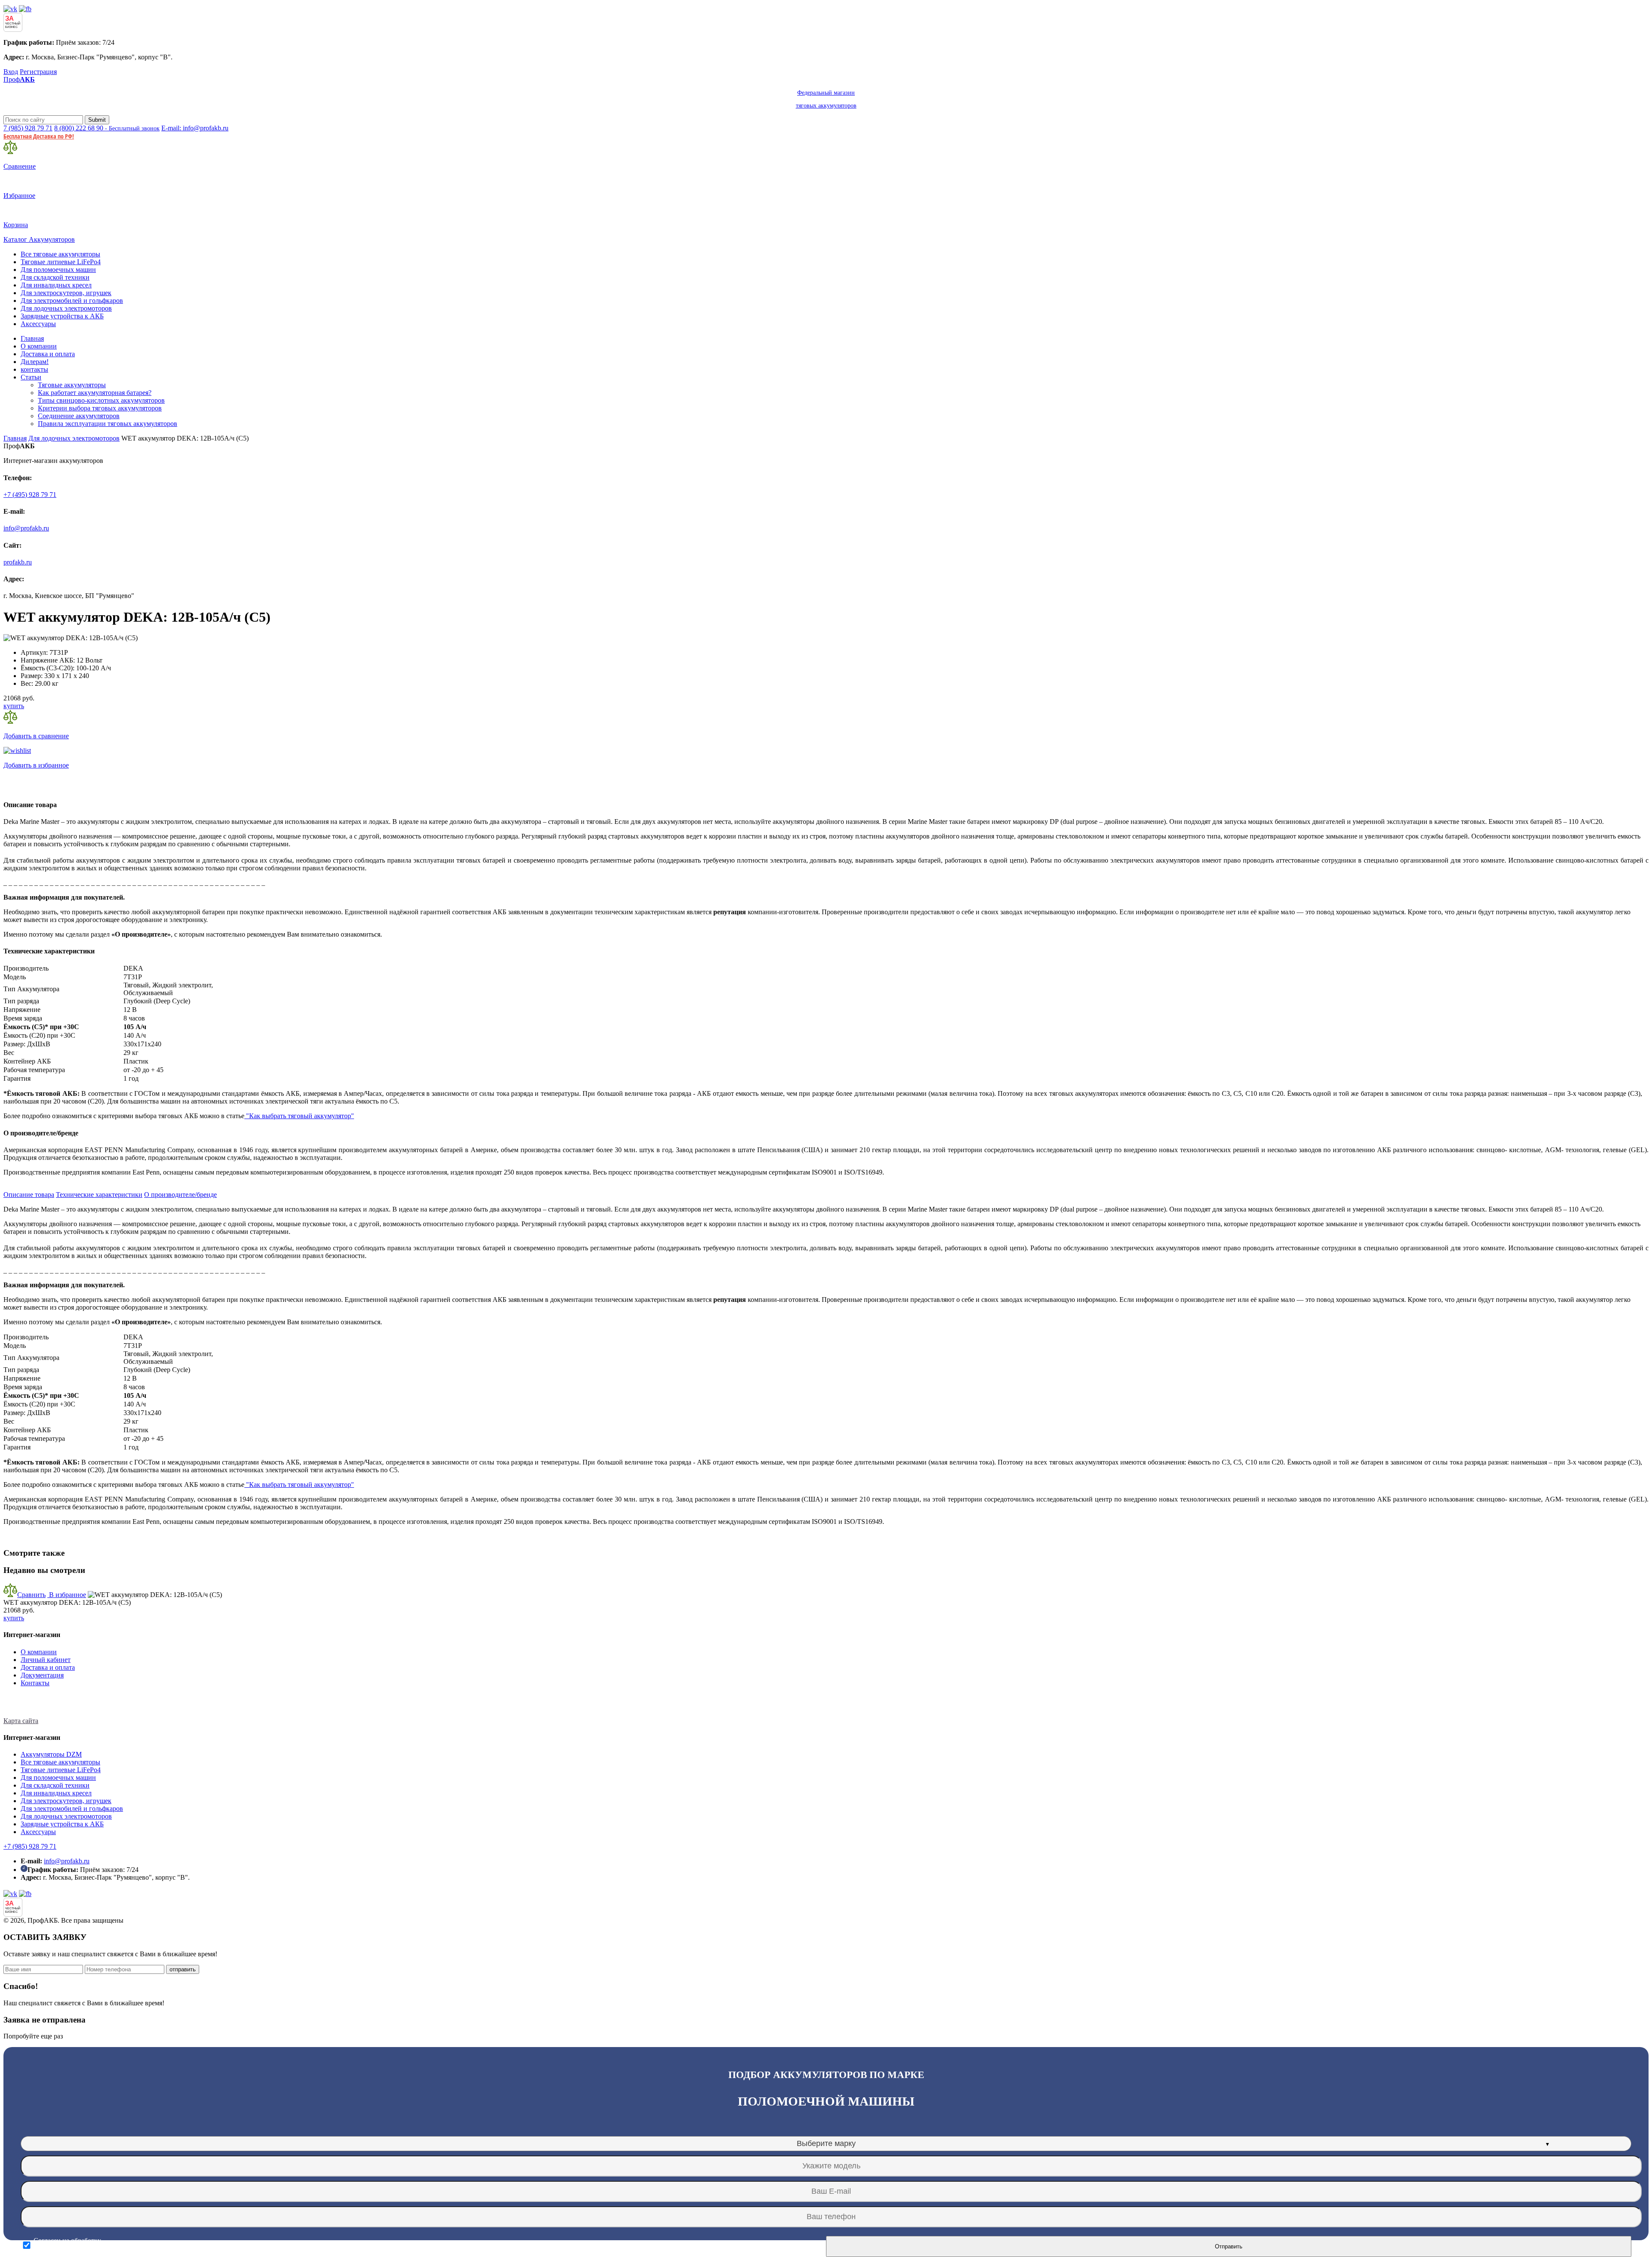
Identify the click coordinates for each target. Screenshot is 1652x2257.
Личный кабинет (46, 1660)
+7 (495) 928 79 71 (30, 495)
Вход (11, 72)
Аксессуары (38, 324)
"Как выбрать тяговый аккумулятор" (299, 1116)
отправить (183, 1969)
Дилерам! (35, 362)
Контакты (35, 1683)
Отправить (1229, 2246)
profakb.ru (18, 562)
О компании (39, 346)
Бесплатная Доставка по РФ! (39, 136)
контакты (34, 369)
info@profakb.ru (26, 528)
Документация (42, 1675)
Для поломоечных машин (58, 270)
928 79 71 (28, 128)
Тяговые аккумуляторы (72, 385)
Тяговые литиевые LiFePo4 (61, 262)
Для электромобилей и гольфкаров (72, 301)
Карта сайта (21, 1721)
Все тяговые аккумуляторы (60, 254)
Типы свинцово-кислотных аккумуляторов (101, 400)
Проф (430, 92)
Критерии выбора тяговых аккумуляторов (100, 408)
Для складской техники (55, 277)
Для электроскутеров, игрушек (66, 293)
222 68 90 (107, 128)
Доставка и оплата (48, 354)
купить (14, 706)
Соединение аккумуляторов (79, 416)
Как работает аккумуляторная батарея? (95, 393)
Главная (32, 338)
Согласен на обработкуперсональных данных (67, 2245)
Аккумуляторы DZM (51, 1754)
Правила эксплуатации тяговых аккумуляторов (108, 424)
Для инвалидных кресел (56, 285)
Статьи (31, 377)
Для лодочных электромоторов (66, 308)
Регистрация (38, 72)
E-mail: (195, 128)
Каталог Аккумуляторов (39, 239)
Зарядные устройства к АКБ (62, 316)
